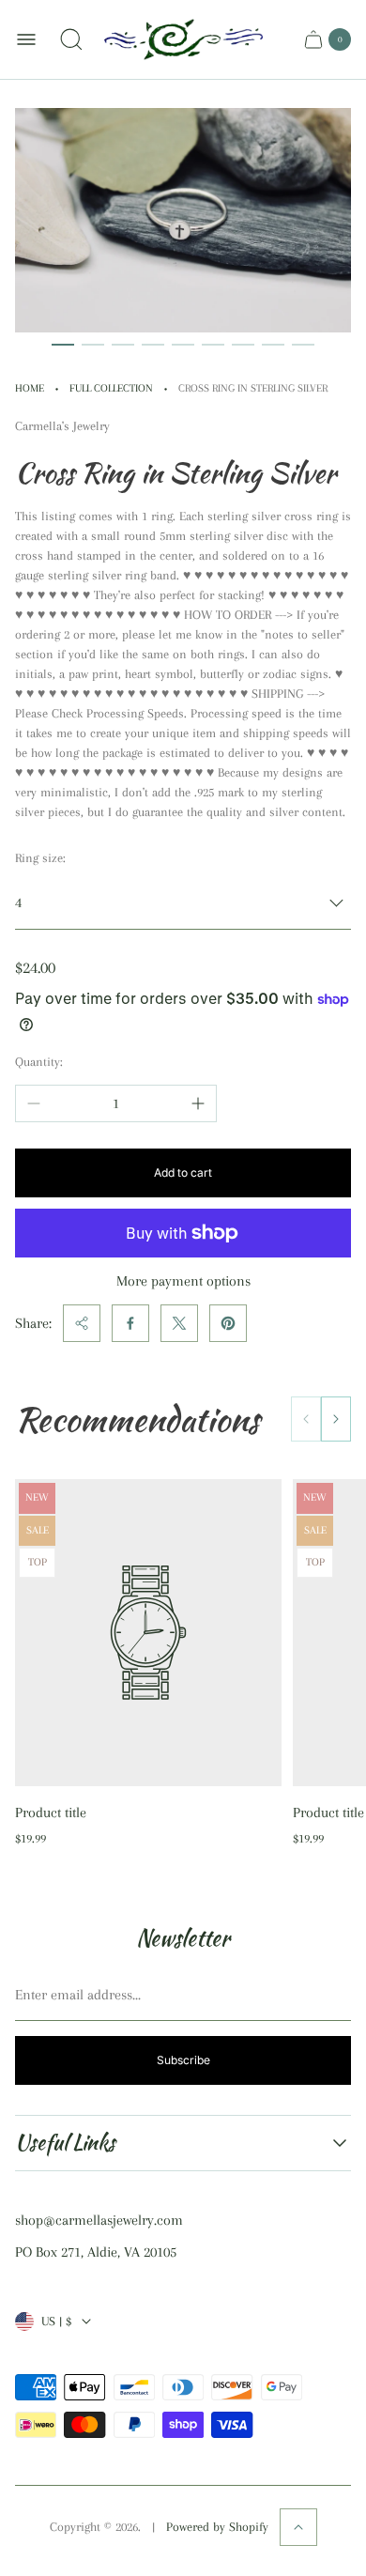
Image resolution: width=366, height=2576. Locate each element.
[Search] (71, 39)
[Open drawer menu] (26, 39)
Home (30, 388)
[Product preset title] (148, 1633)
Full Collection (111, 388)
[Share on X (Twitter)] (179, 1323)
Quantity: (39, 1062)
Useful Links (65, 2143)
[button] (63, 345)
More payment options (183, 1281)
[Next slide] (336, 1419)
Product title (51, 1812)
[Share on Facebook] (130, 1323)
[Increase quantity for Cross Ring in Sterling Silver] (198, 1103)
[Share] (82, 1323)
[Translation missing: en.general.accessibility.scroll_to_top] (298, 2527)
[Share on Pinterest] (228, 1323)
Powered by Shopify (217, 2527)
